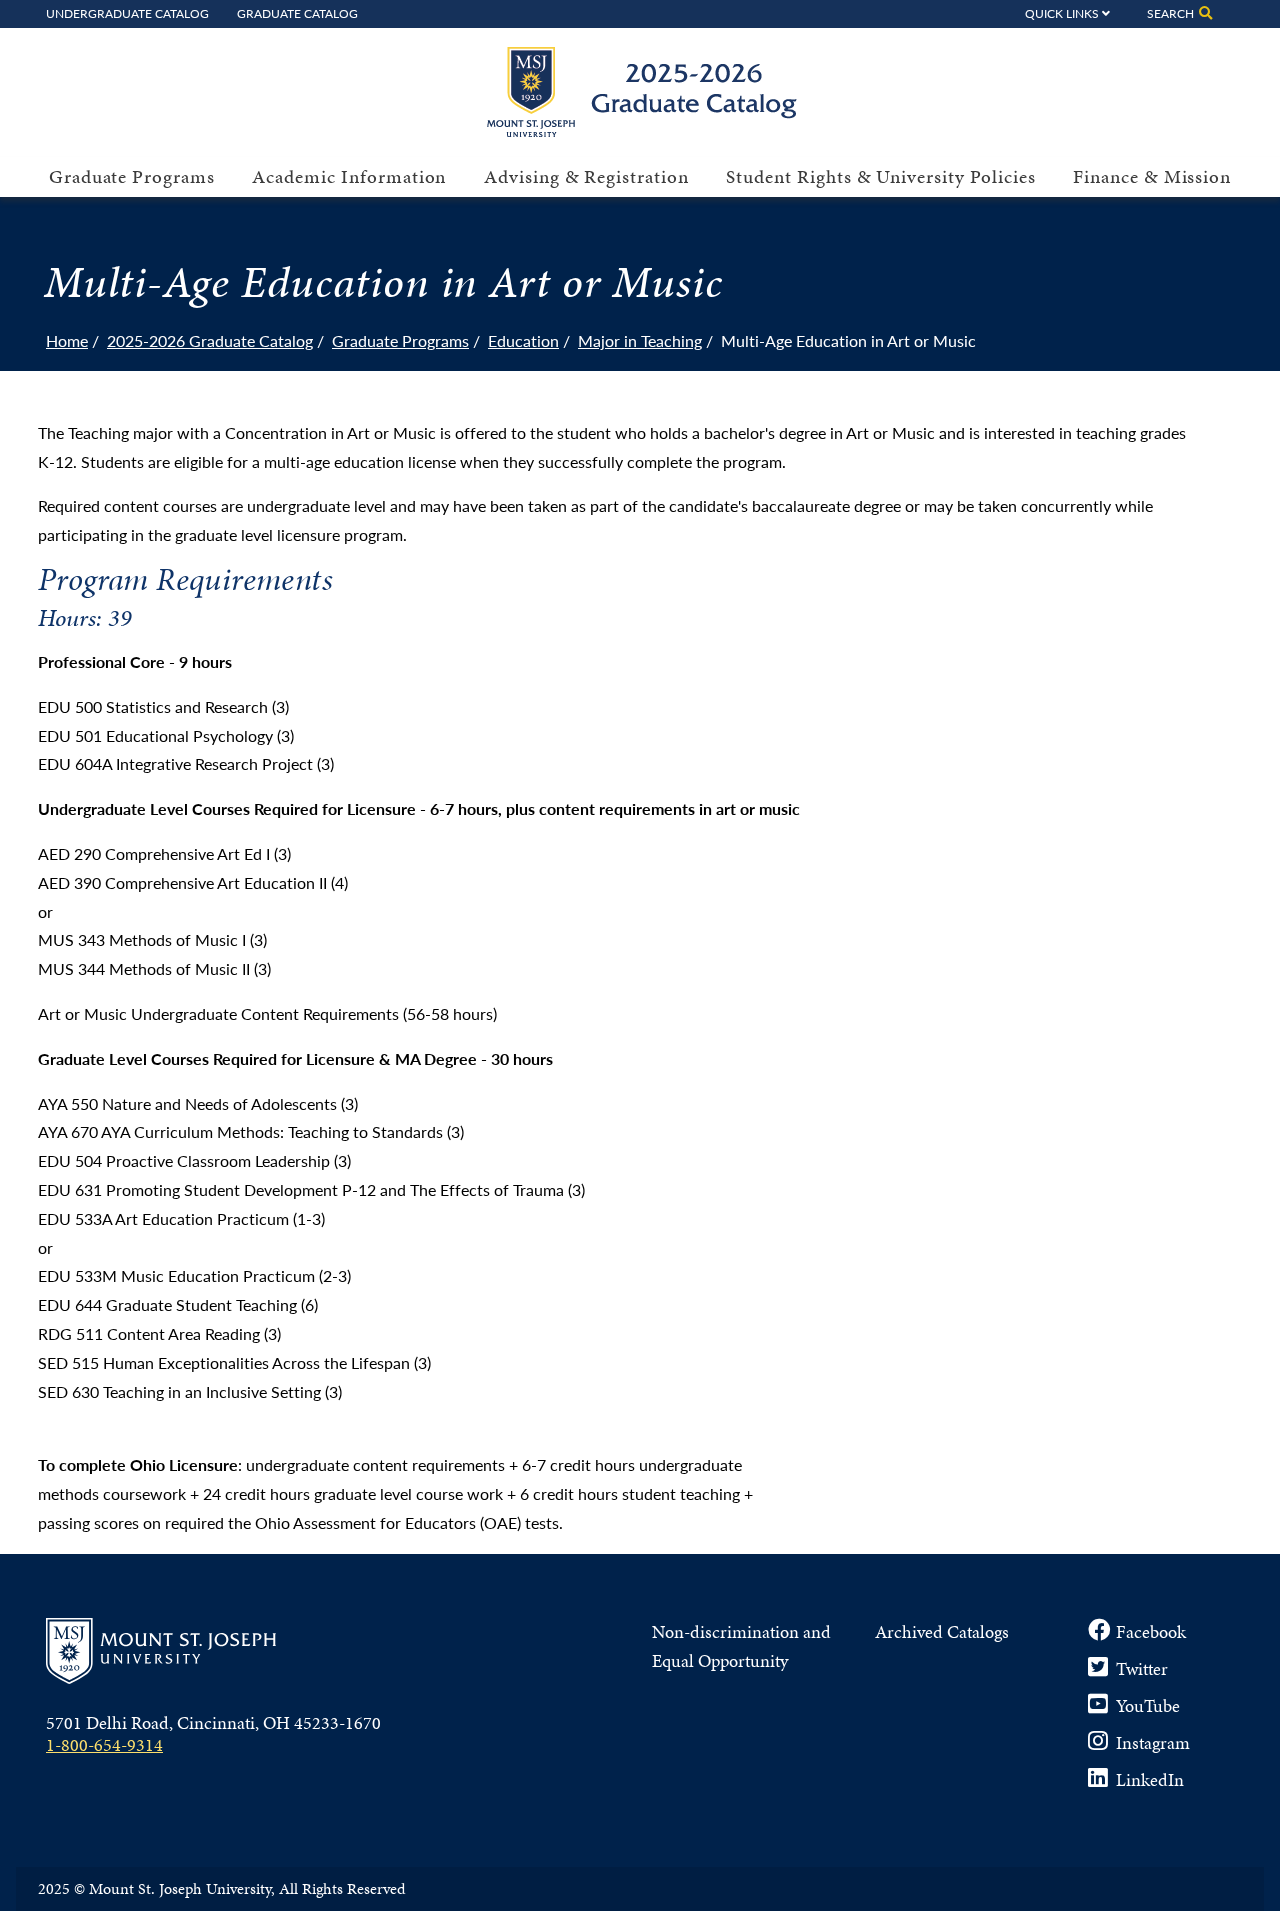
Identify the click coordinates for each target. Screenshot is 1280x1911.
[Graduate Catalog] (650, 130)
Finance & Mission (1152, 176)
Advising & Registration (586, 176)
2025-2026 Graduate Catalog (210, 340)
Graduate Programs (132, 176)
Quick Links (1062, 13)
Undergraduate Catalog (127, 13)
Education (523, 340)
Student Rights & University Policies (880, 176)
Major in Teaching (640, 340)
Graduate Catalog (297, 13)
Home (67, 340)
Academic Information (349, 176)
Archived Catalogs (942, 1631)
